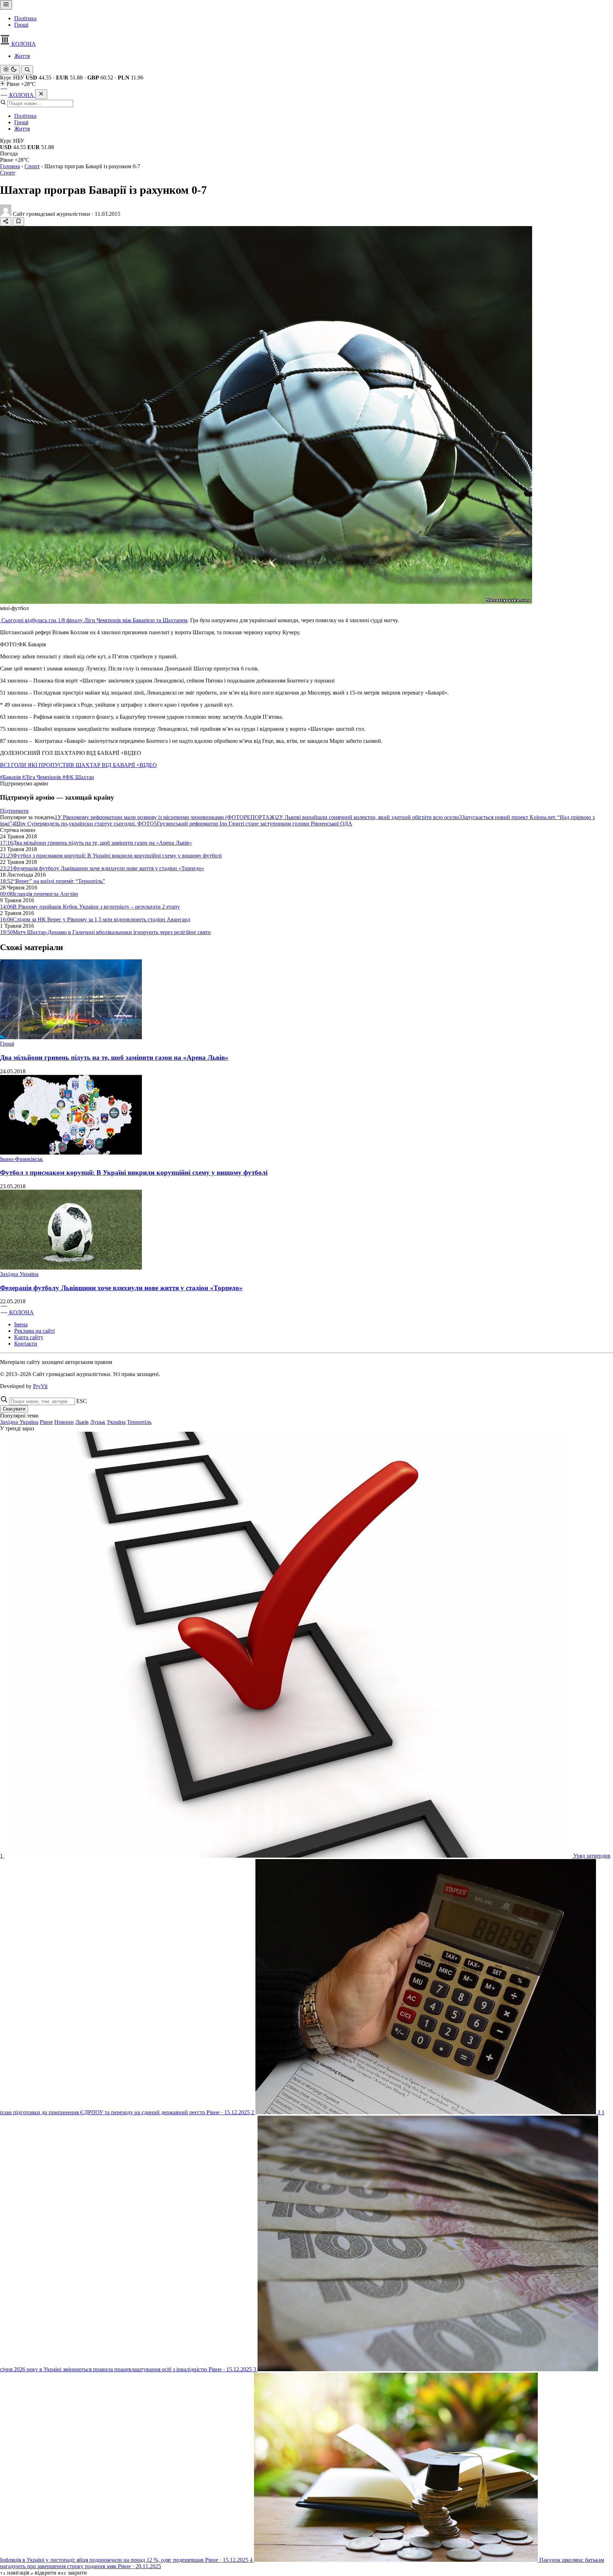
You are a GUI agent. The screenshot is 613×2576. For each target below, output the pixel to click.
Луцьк (98, 1422)
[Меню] (6, 5)
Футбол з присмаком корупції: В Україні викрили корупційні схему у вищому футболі (134, 1172)
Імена (21, 1324)
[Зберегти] (18, 222)
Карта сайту (29, 1337)
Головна (10, 166)
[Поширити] (6, 222)
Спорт (32, 166)
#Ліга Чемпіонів (42, 777)
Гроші (21, 25)
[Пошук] (27, 70)
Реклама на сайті (34, 1331)
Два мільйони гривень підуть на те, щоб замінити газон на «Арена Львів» (114, 1057)
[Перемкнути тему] (10, 70)
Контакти (26, 1344)
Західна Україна (19, 1274)
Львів (82, 1422)
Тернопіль (139, 1422)
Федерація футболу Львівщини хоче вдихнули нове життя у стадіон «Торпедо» (121, 1288)
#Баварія (11, 777)
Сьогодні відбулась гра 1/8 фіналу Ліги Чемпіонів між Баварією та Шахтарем (94, 620)
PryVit (40, 1386)
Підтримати (14, 811)
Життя (22, 56)
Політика (25, 18)
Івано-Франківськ (21, 1159)
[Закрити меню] (41, 94)
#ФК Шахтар (78, 777)
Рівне (46, 1422)
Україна (116, 1422)
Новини (64, 1422)
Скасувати (14, 1409)
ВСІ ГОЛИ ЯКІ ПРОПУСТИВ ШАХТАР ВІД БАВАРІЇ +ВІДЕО (78, 765)
